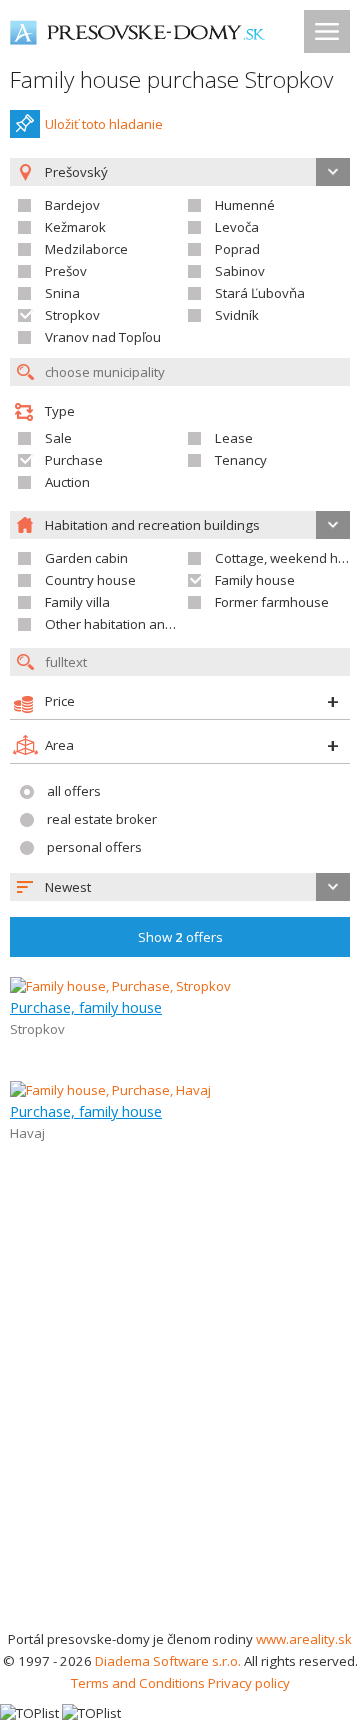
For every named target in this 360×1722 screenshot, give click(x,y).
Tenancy (241, 460)
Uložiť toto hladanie (104, 124)
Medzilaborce (86, 249)
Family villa (77, 602)
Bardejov (72, 205)
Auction (67, 482)
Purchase (74, 460)
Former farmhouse (272, 602)
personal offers (94, 847)
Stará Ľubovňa (260, 293)
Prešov (66, 271)
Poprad (237, 249)
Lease (234, 438)
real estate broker (102, 819)
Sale (58, 438)
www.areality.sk (304, 1639)
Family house (255, 580)
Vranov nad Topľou (103, 337)
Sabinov (240, 271)
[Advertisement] (180, 1438)
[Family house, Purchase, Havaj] (110, 1090)
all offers (74, 791)
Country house (90, 580)
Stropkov (72, 315)
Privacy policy (249, 1683)
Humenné (245, 205)
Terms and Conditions (138, 1683)
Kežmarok (75, 227)
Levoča (237, 227)
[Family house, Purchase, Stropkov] (120, 986)
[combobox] (180, 887)
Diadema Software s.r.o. (168, 1661)
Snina (62, 293)
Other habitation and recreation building (168, 624)
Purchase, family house (86, 1007)
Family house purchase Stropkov (171, 79)
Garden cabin (86, 558)
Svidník (237, 315)
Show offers (180, 937)
